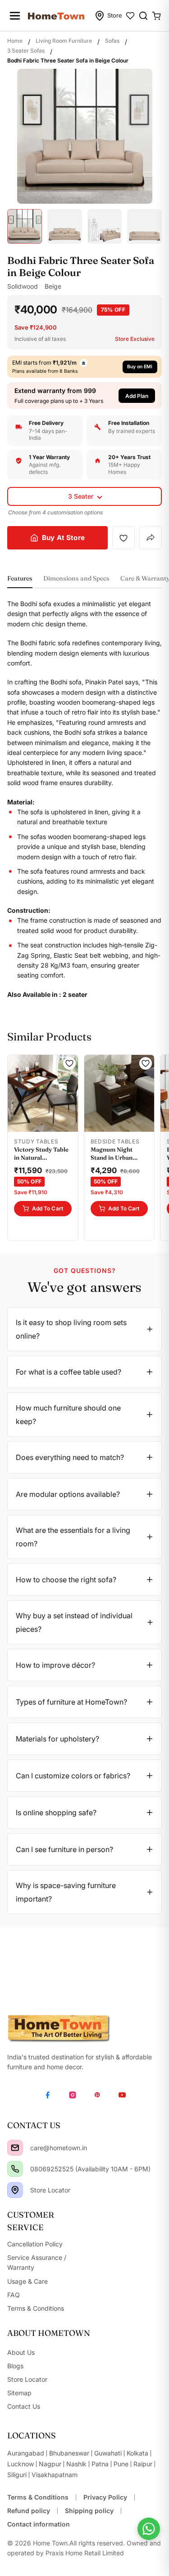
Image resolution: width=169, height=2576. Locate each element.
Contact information (39, 2524)
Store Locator (50, 2190)
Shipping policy (89, 2511)
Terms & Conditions (38, 2497)
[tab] (20, 581)
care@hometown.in (59, 2148)
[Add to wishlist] (123, 538)
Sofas (112, 41)
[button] (84, 395)
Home (15, 41)
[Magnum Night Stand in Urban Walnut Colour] (119, 1093)
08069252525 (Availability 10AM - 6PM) (90, 2169)
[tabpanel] (84, 799)
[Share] (151, 538)
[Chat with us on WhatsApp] (149, 2529)
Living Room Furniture (64, 41)
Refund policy (29, 2511)
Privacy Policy (105, 2497)
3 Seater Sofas (26, 51)
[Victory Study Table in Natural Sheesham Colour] (43, 1093)
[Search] (143, 16)
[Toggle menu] (15, 16)
